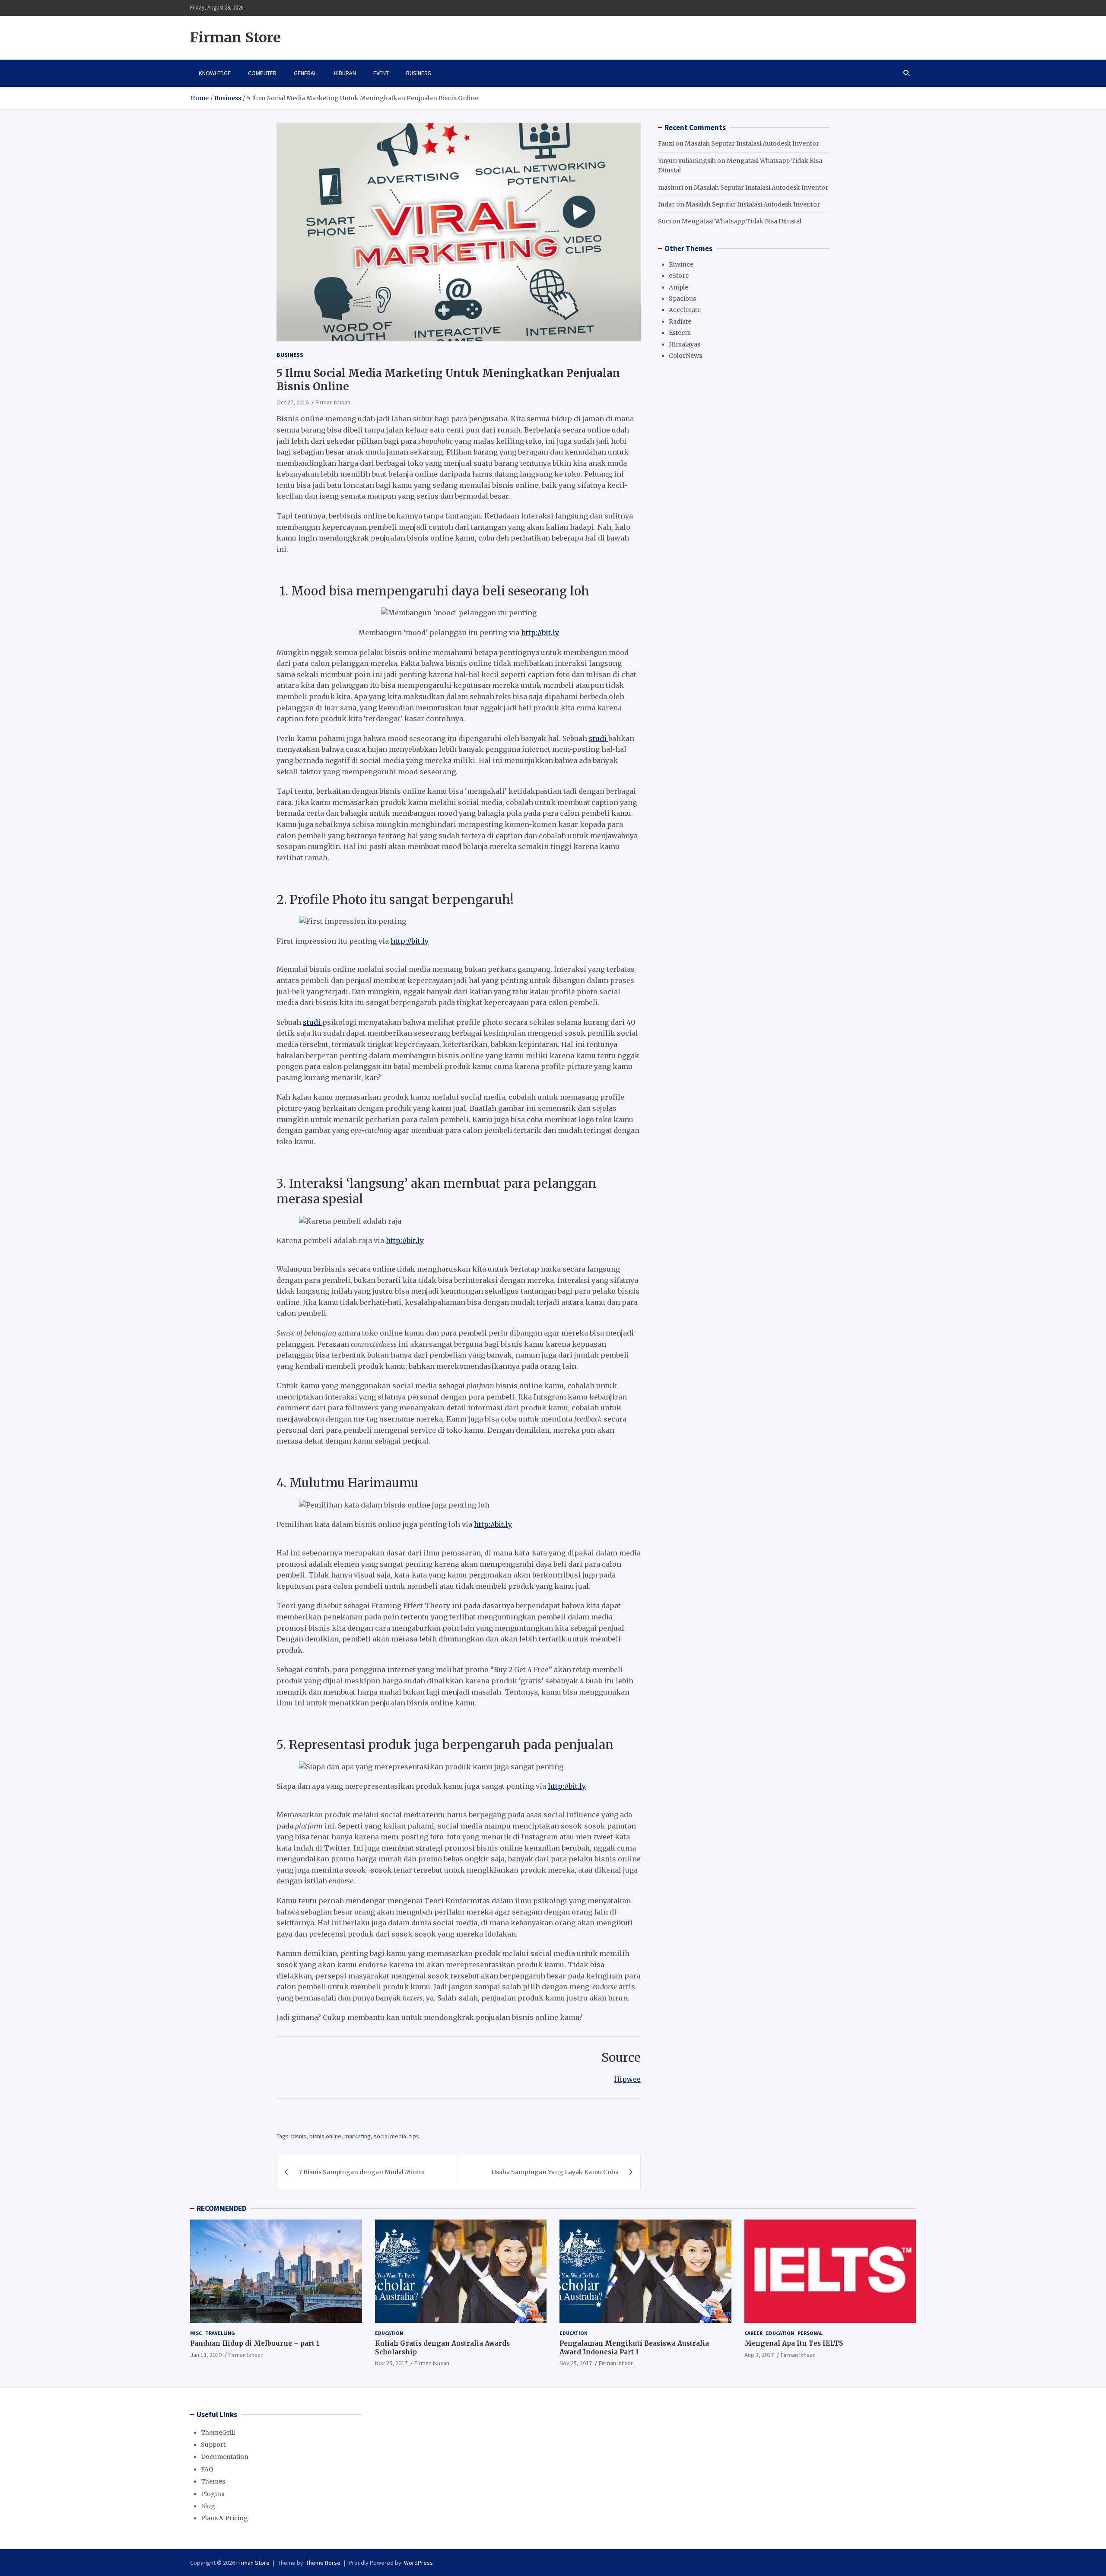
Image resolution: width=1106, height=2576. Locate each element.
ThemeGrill (218, 2433)
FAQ (207, 2469)
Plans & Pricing (224, 2518)
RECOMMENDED (221, 2208)
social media (390, 2136)
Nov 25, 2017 (391, 2363)
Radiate (680, 321)
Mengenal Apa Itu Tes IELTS (794, 2343)
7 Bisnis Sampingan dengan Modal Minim (362, 2172)
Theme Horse (323, 2563)
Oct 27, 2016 (292, 402)
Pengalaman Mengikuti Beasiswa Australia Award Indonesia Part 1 (634, 2348)
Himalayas (685, 344)
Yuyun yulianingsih (687, 161)
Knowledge (215, 73)
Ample (679, 287)
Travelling (220, 2333)
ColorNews (685, 356)
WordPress (418, 2563)
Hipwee (627, 2079)
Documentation (225, 2457)
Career (753, 2333)
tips (414, 2136)
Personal (810, 2333)
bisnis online (325, 2136)
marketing (358, 2136)
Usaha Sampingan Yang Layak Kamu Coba (555, 2172)
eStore (679, 276)
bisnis (299, 2136)
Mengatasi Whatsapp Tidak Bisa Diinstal (742, 221)
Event (381, 73)
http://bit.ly (540, 633)
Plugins (213, 2494)
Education (389, 2333)
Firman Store (235, 38)
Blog (208, 2506)
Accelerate (685, 310)
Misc (196, 2333)
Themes (213, 2481)
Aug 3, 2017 (759, 2355)
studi (599, 738)
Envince (681, 264)
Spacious (682, 299)
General (305, 73)
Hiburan (345, 73)
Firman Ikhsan (333, 402)
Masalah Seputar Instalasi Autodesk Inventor (752, 143)
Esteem (680, 333)
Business (419, 73)
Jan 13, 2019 (206, 2355)
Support (213, 2445)
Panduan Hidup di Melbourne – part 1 (255, 2343)
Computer (262, 73)
